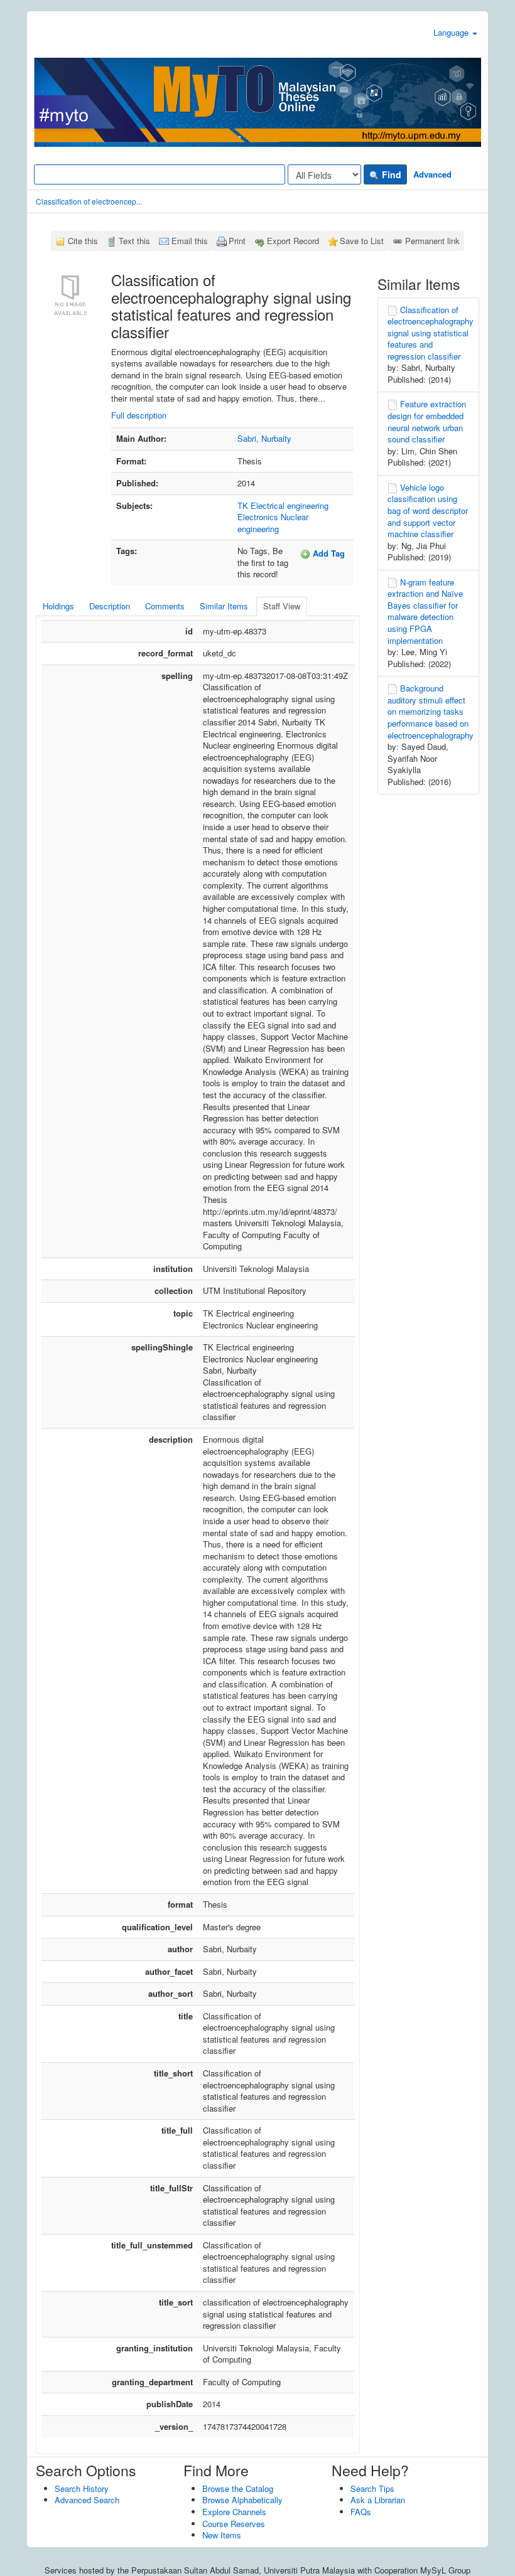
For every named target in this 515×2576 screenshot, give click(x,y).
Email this (190, 241)
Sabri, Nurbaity (264, 438)
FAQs (361, 2512)
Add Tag (328, 553)
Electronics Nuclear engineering (273, 523)
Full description (139, 415)
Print (237, 241)
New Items (222, 2535)
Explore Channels (234, 2512)
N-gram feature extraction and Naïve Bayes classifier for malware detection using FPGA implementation (425, 611)
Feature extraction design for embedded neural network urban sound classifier (427, 421)
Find (390, 174)
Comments (165, 606)
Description (110, 606)
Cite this (83, 241)
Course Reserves (234, 2524)
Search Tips (372, 2488)
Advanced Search (87, 2500)
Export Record (293, 241)
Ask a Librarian (378, 2500)
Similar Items (224, 606)
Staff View (282, 606)
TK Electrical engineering (283, 505)
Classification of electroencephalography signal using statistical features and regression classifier (431, 333)
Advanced (432, 174)
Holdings (58, 606)
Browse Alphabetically (242, 2500)
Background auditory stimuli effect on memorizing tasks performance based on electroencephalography (431, 711)
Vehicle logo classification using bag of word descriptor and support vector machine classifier (428, 510)
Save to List (362, 241)
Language (452, 32)
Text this (134, 241)
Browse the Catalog (238, 2488)
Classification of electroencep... (89, 201)
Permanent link (432, 241)
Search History (82, 2488)
